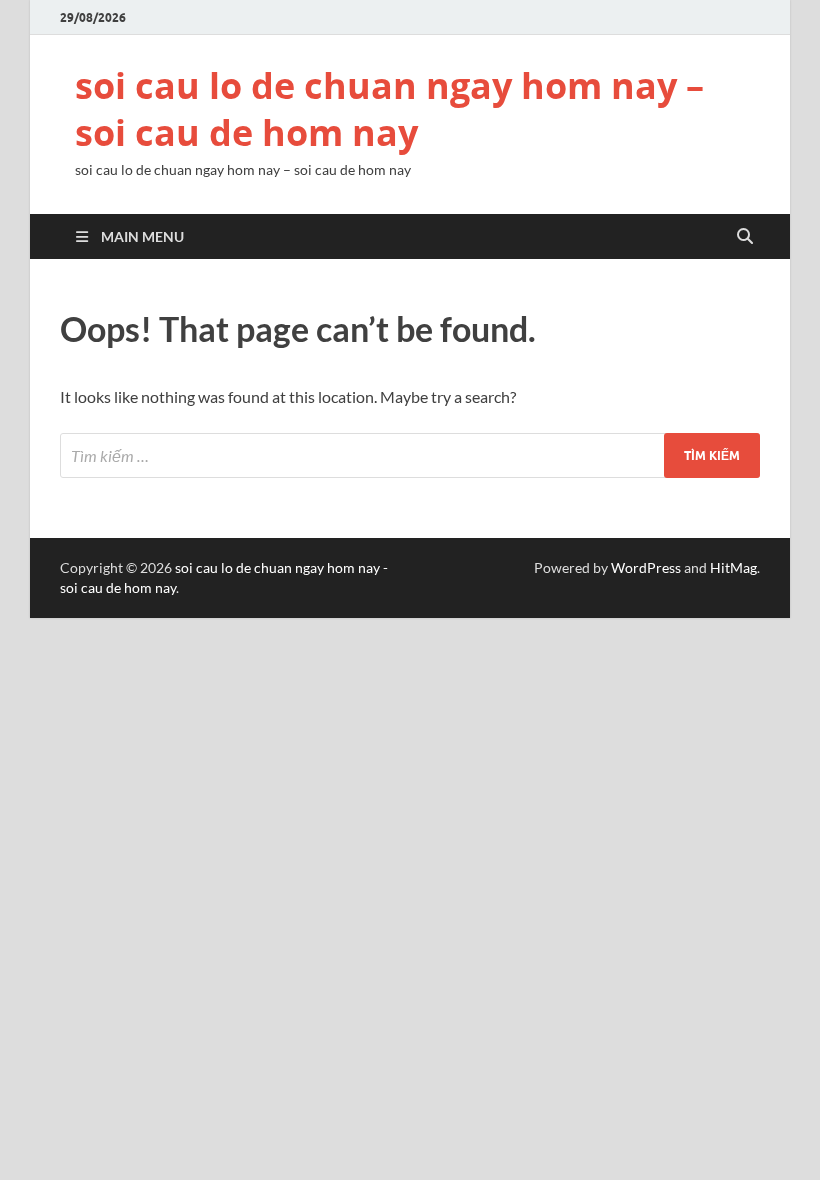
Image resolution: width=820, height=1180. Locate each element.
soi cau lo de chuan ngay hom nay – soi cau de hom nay (389, 109)
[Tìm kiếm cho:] (410, 455)
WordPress (646, 567)
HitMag (733, 567)
